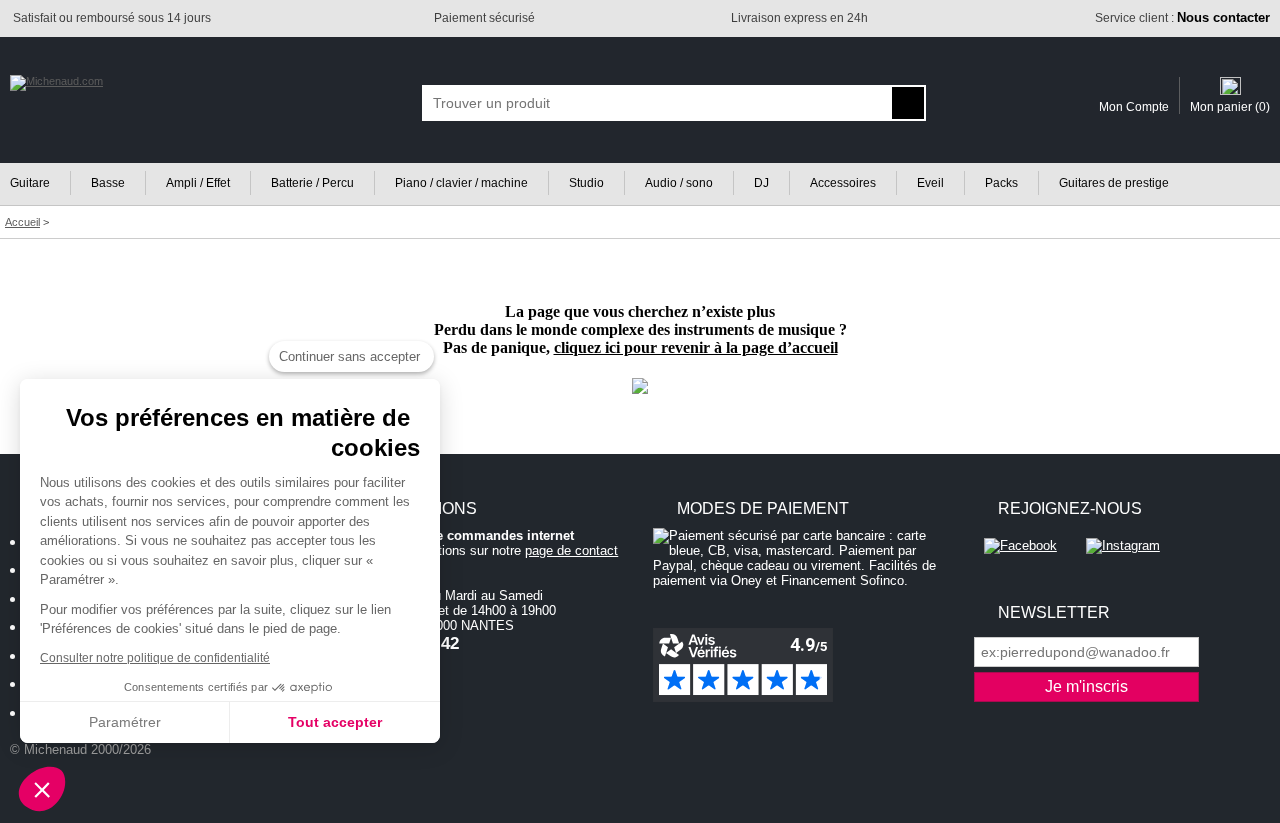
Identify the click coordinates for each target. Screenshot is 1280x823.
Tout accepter (335, 722)
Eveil (930, 183)
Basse (108, 183)
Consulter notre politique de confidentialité (155, 658)
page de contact (571, 550)
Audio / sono (679, 183)
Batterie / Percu (312, 183)
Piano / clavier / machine (461, 183)
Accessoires (843, 183)
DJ (761, 183)
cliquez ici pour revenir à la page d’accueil (696, 347)
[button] (42, 789)
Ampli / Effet (198, 183)
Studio (586, 183)
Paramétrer (125, 722)
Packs (1001, 183)
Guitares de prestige (1114, 183)
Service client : (1182, 18)
